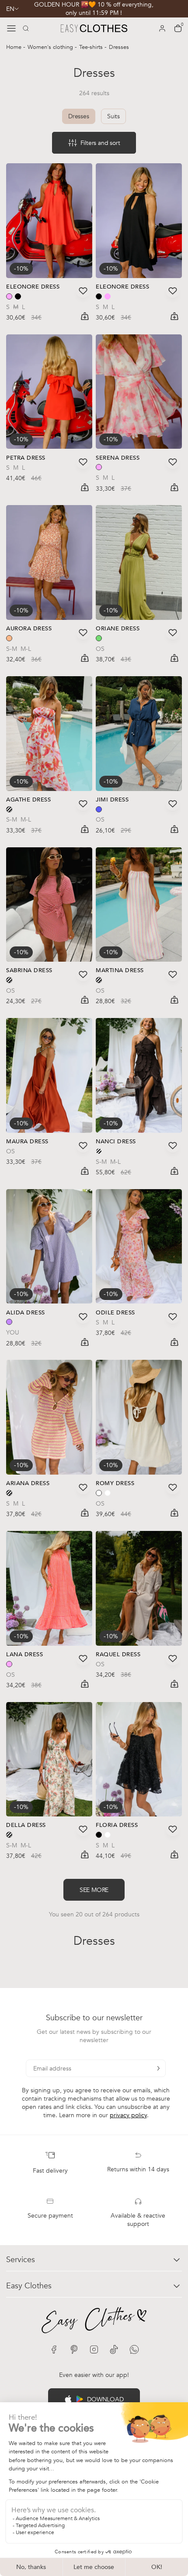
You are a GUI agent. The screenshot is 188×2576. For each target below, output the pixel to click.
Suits (113, 116)
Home (15, 47)
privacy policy (128, 2115)
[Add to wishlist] (83, 291)
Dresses (79, 116)
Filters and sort (100, 143)
